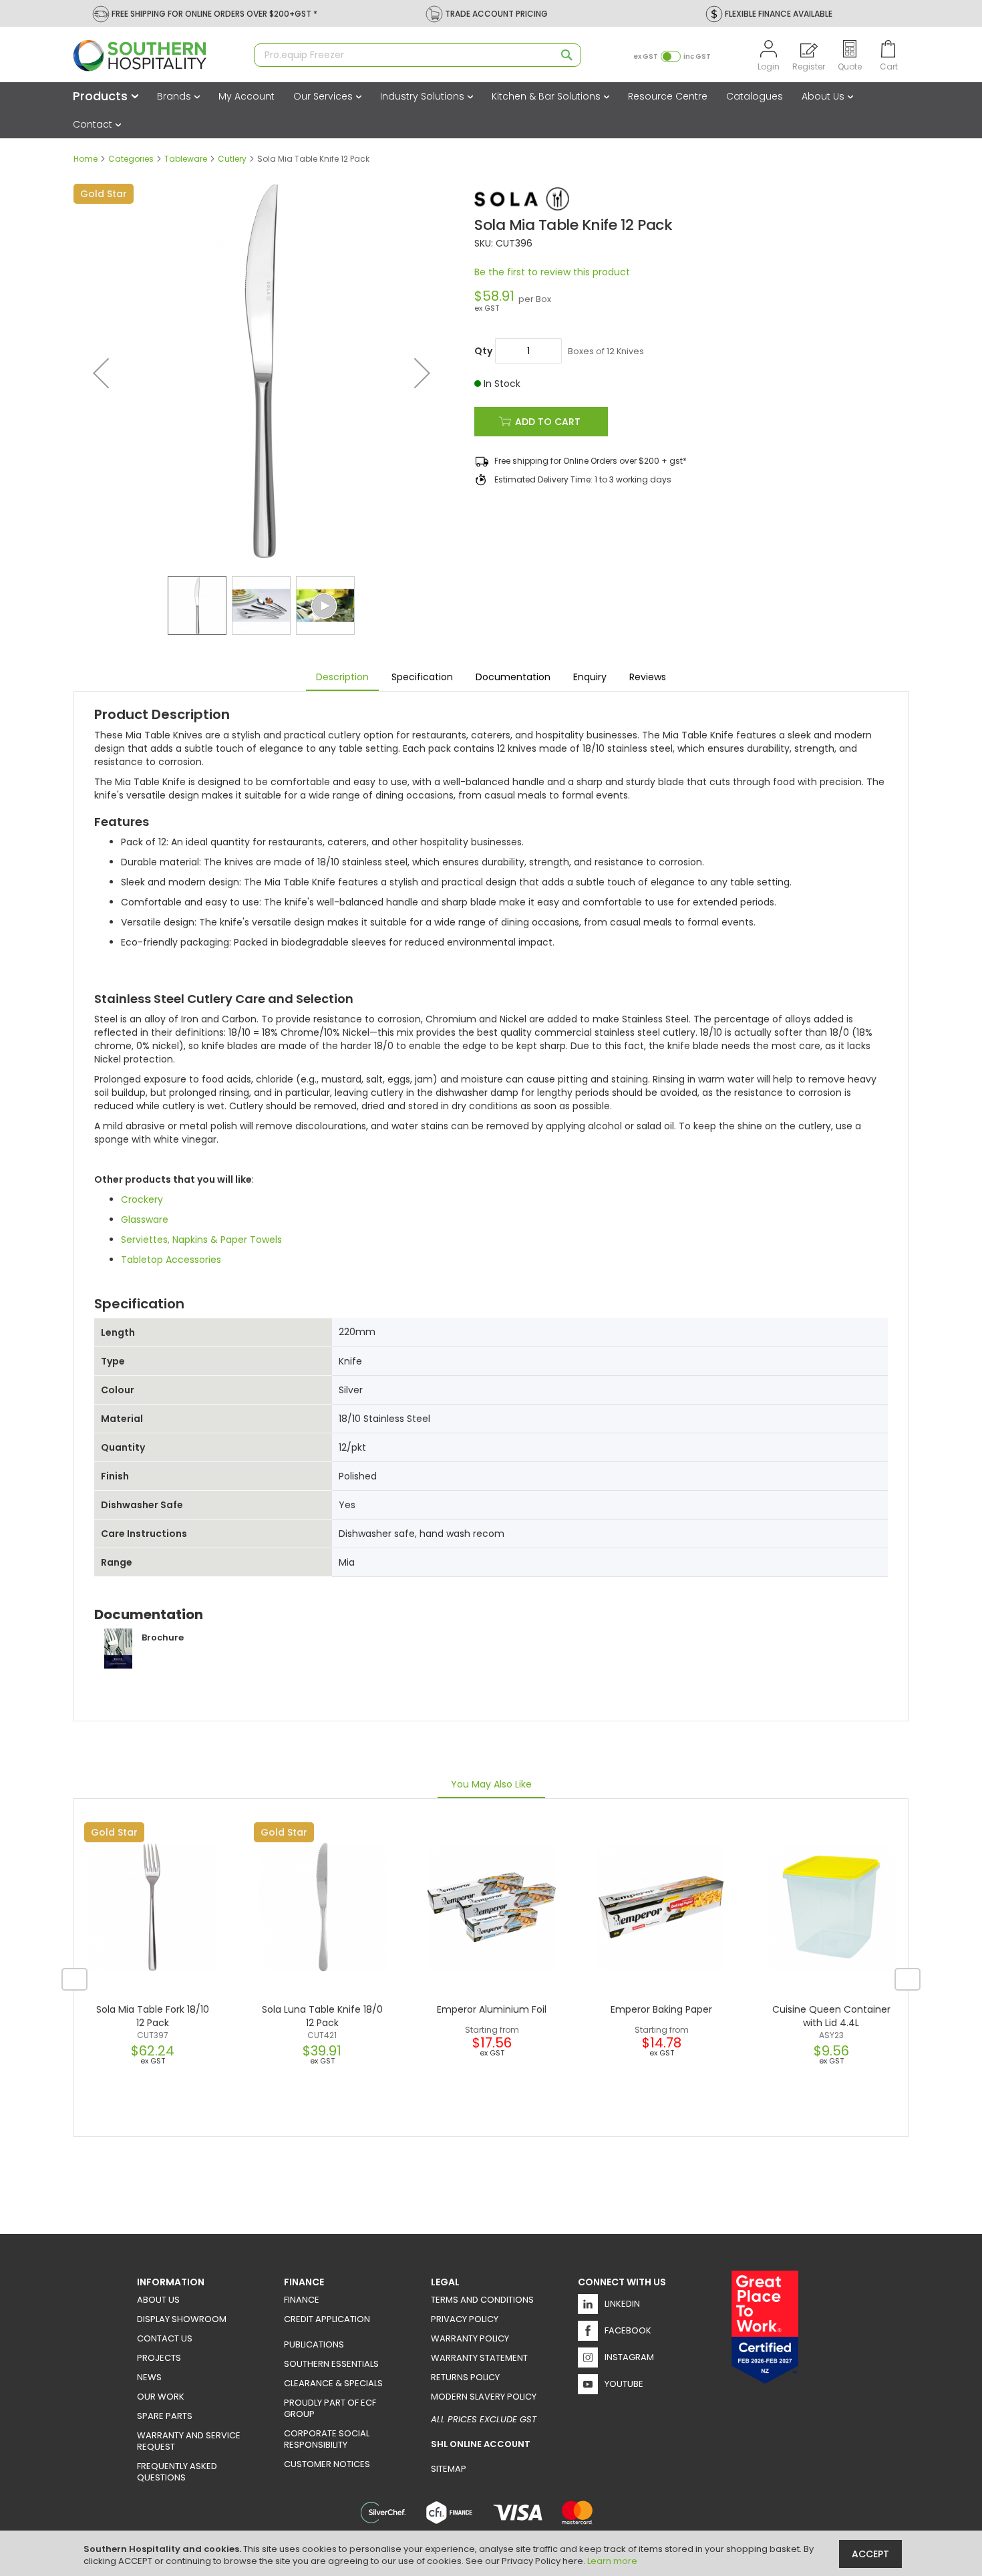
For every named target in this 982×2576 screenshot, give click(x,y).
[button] (101, 373)
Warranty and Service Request (189, 2441)
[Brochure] (139, 1665)
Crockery (142, 1199)
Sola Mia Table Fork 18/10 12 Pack (153, 2016)
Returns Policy (465, 2377)
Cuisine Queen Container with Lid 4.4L (831, 2016)
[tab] (342, 678)
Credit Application (327, 2319)
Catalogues (755, 96)
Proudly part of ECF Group (330, 2408)
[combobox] (418, 55)
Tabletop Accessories (171, 1260)
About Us (824, 96)
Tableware (186, 159)
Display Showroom (182, 2319)
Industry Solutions (424, 96)
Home (86, 159)
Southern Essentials (331, 2364)
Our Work (161, 2397)
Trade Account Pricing (496, 14)
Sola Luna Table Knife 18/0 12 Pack (322, 2016)
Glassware (145, 1220)
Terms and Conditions (482, 2300)
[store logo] (157, 56)
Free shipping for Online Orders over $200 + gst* (591, 461)
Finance (302, 2300)
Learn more (612, 2561)
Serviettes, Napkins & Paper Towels (201, 1240)
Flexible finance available (779, 14)
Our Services (324, 96)
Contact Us (165, 2338)
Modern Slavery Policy (484, 2397)
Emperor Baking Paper (661, 2009)
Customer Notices (327, 2464)
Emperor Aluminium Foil (492, 2009)
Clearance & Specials (333, 2383)
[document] (493, 2553)
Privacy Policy (465, 2319)
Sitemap (449, 2469)
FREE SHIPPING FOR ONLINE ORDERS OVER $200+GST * (214, 14)
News (149, 2377)
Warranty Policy (470, 2338)
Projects (159, 2358)
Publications (314, 2344)
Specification (422, 677)
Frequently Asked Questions (177, 2472)
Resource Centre (668, 96)
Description (342, 677)
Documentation (513, 677)
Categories (131, 159)
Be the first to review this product (552, 272)
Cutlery (232, 159)
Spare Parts (165, 2416)
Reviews (648, 677)
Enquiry (590, 677)
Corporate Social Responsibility (327, 2439)
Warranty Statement (479, 2358)
